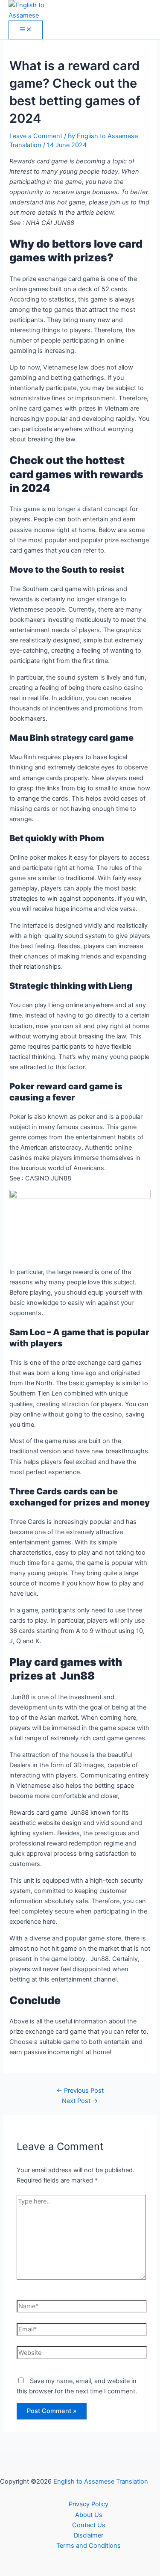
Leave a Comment (36, 136)
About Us (89, 2515)
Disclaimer (89, 2535)
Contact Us (89, 2525)
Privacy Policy (89, 2504)
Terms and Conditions (89, 2546)
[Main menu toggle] (26, 30)
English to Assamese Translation (101, 2481)
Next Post (80, 2101)
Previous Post (80, 2091)
